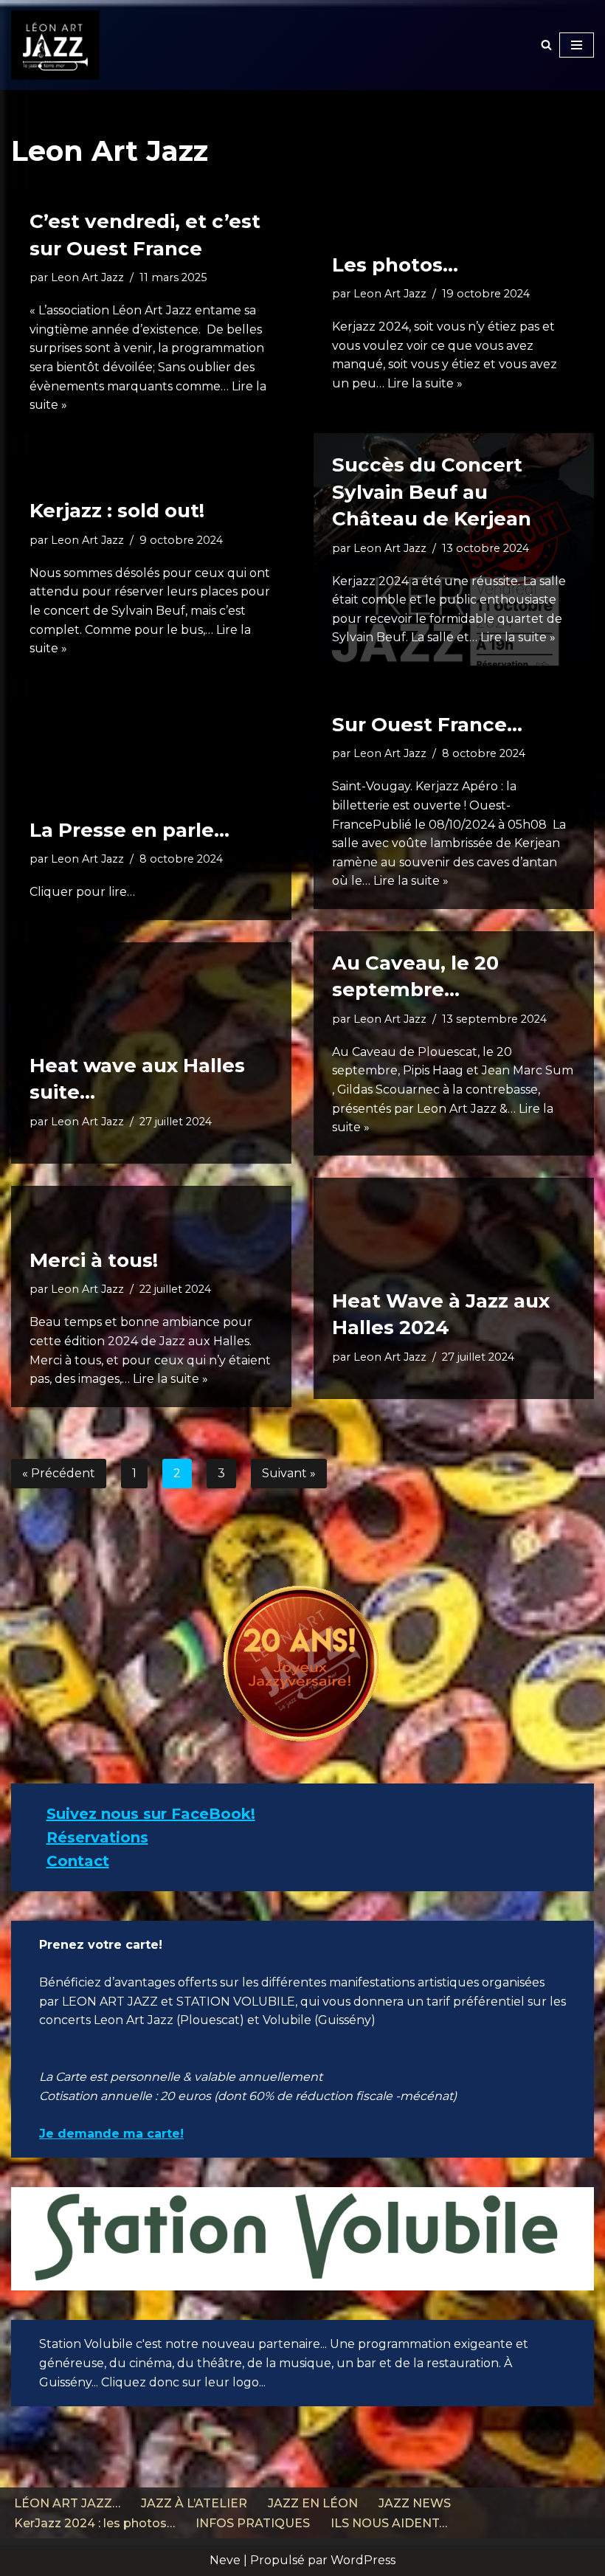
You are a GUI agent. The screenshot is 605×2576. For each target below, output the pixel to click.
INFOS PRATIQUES (253, 2523)
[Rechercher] (546, 45)
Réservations (97, 1837)
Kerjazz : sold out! (117, 511)
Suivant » (289, 1473)
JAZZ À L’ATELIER (194, 2503)
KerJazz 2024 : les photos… (94, 2523)
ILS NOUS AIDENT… (389, 2523)
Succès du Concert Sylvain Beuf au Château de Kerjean (432, 492)
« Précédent (59, 1473)
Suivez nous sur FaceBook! (151, 1814)
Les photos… (395, 265)
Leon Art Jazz (87, 277)
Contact (78, 1861)
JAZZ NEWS (415, 2503)
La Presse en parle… (129, 830)
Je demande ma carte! (111, 2134)
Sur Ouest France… (427, 725)
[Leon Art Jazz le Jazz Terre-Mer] (55, 45)
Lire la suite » (425, 383)
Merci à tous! (94, 1260)
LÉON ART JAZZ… (67, 2503)
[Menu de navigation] (577, 45)
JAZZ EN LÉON (313, 2503)
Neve (225, 2560)
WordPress (363, 2560)
